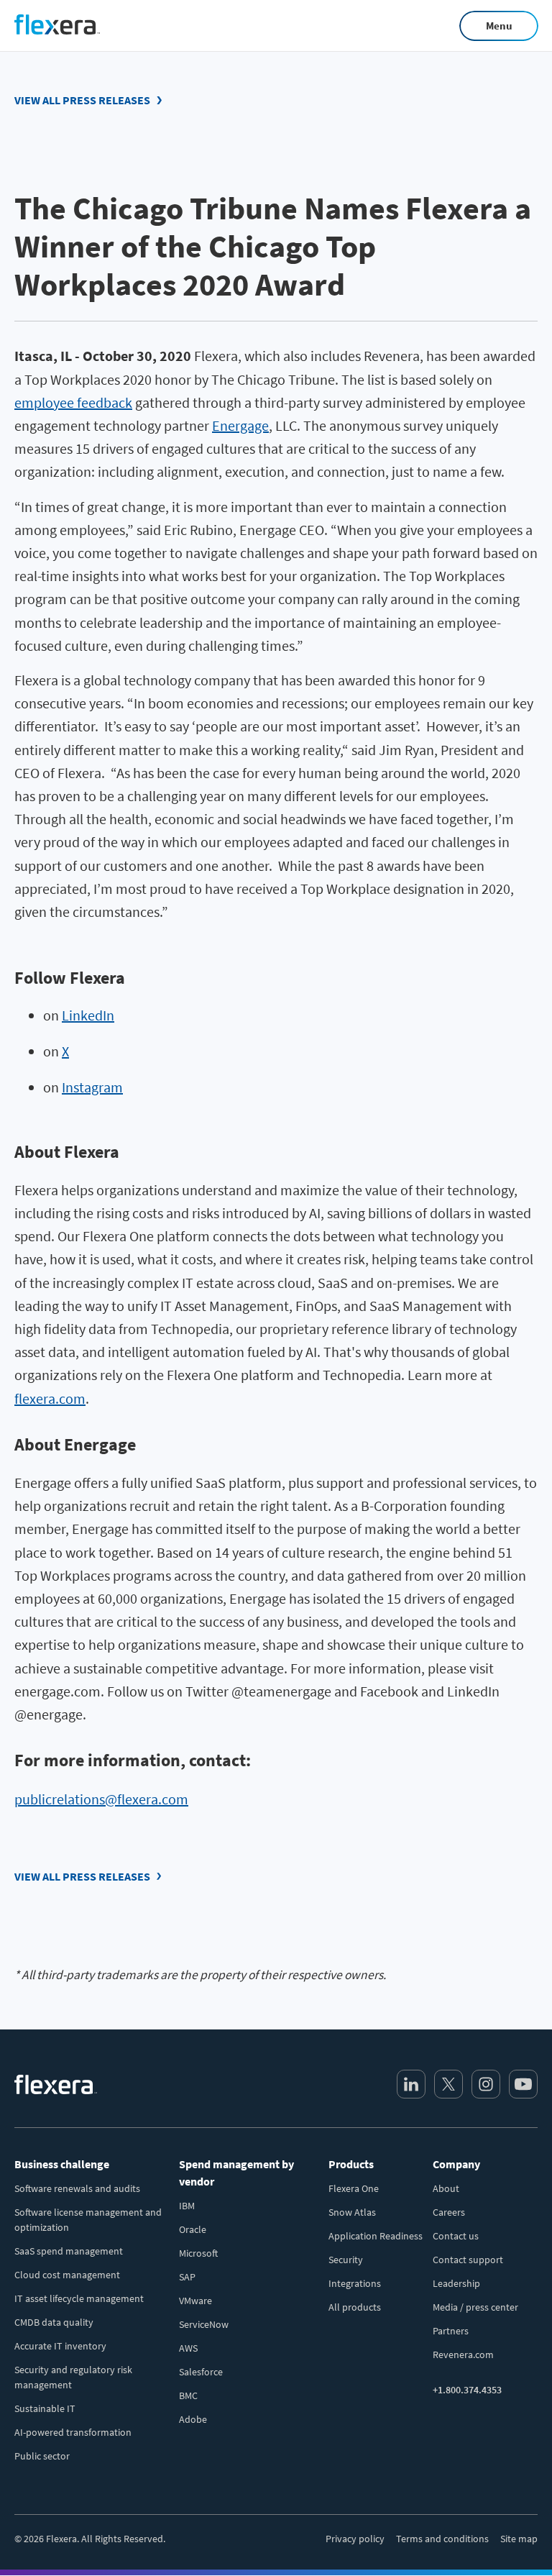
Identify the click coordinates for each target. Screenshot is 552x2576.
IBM (187, 2206)
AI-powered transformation (73, 2432)
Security (346, 2260)
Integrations (355, 2283)
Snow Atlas (352, 2212)
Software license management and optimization (88, 2220)
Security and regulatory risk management (73, 2377)
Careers (449, 2212)
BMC (188, 2395)
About (446, 2188)
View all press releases (82, 100)
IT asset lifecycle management (79, 2298)
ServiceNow (204, 2324)
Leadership (456, 2283)
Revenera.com (463, 2355)
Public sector (42, 2456)
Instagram (92, 1087)
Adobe (193, 2419)
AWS (188, 2348)
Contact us (456, 2236)
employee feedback (73, 402)
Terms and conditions (442, 2539)
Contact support (468, 2260)
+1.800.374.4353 (467, 2390)
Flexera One (354, 2188)
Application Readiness (376, 2236)
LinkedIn (88, 1015)
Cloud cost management (67, 2275)
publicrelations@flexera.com (101, 1799)
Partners (451, 2331)
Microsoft (198, 2253)
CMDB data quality (54, 2322)
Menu (499, 26)
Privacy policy (355, 2539)
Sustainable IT (45, 2408)
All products (355, 2307)
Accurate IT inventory (60, 2346)
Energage (240, 425)
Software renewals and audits (77, 2188)
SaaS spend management (69, 2251)
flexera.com (50, 1398)
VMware (195, 2301)
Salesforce (201, 2372)
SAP (187, 2277)
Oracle (193, 2229)
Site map (519, 2539)
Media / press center (475, 2307)
